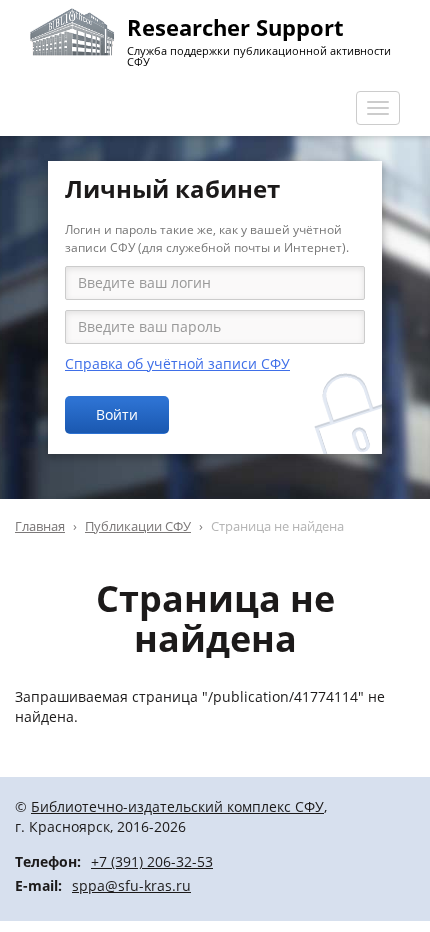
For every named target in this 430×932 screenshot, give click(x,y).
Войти (117, 414)
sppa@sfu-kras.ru (131, 885)
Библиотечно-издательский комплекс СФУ (177, 806)
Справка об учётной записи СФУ (177, 363)
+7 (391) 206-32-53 (152, 861)
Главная (40, 526)
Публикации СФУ (138, 526)
